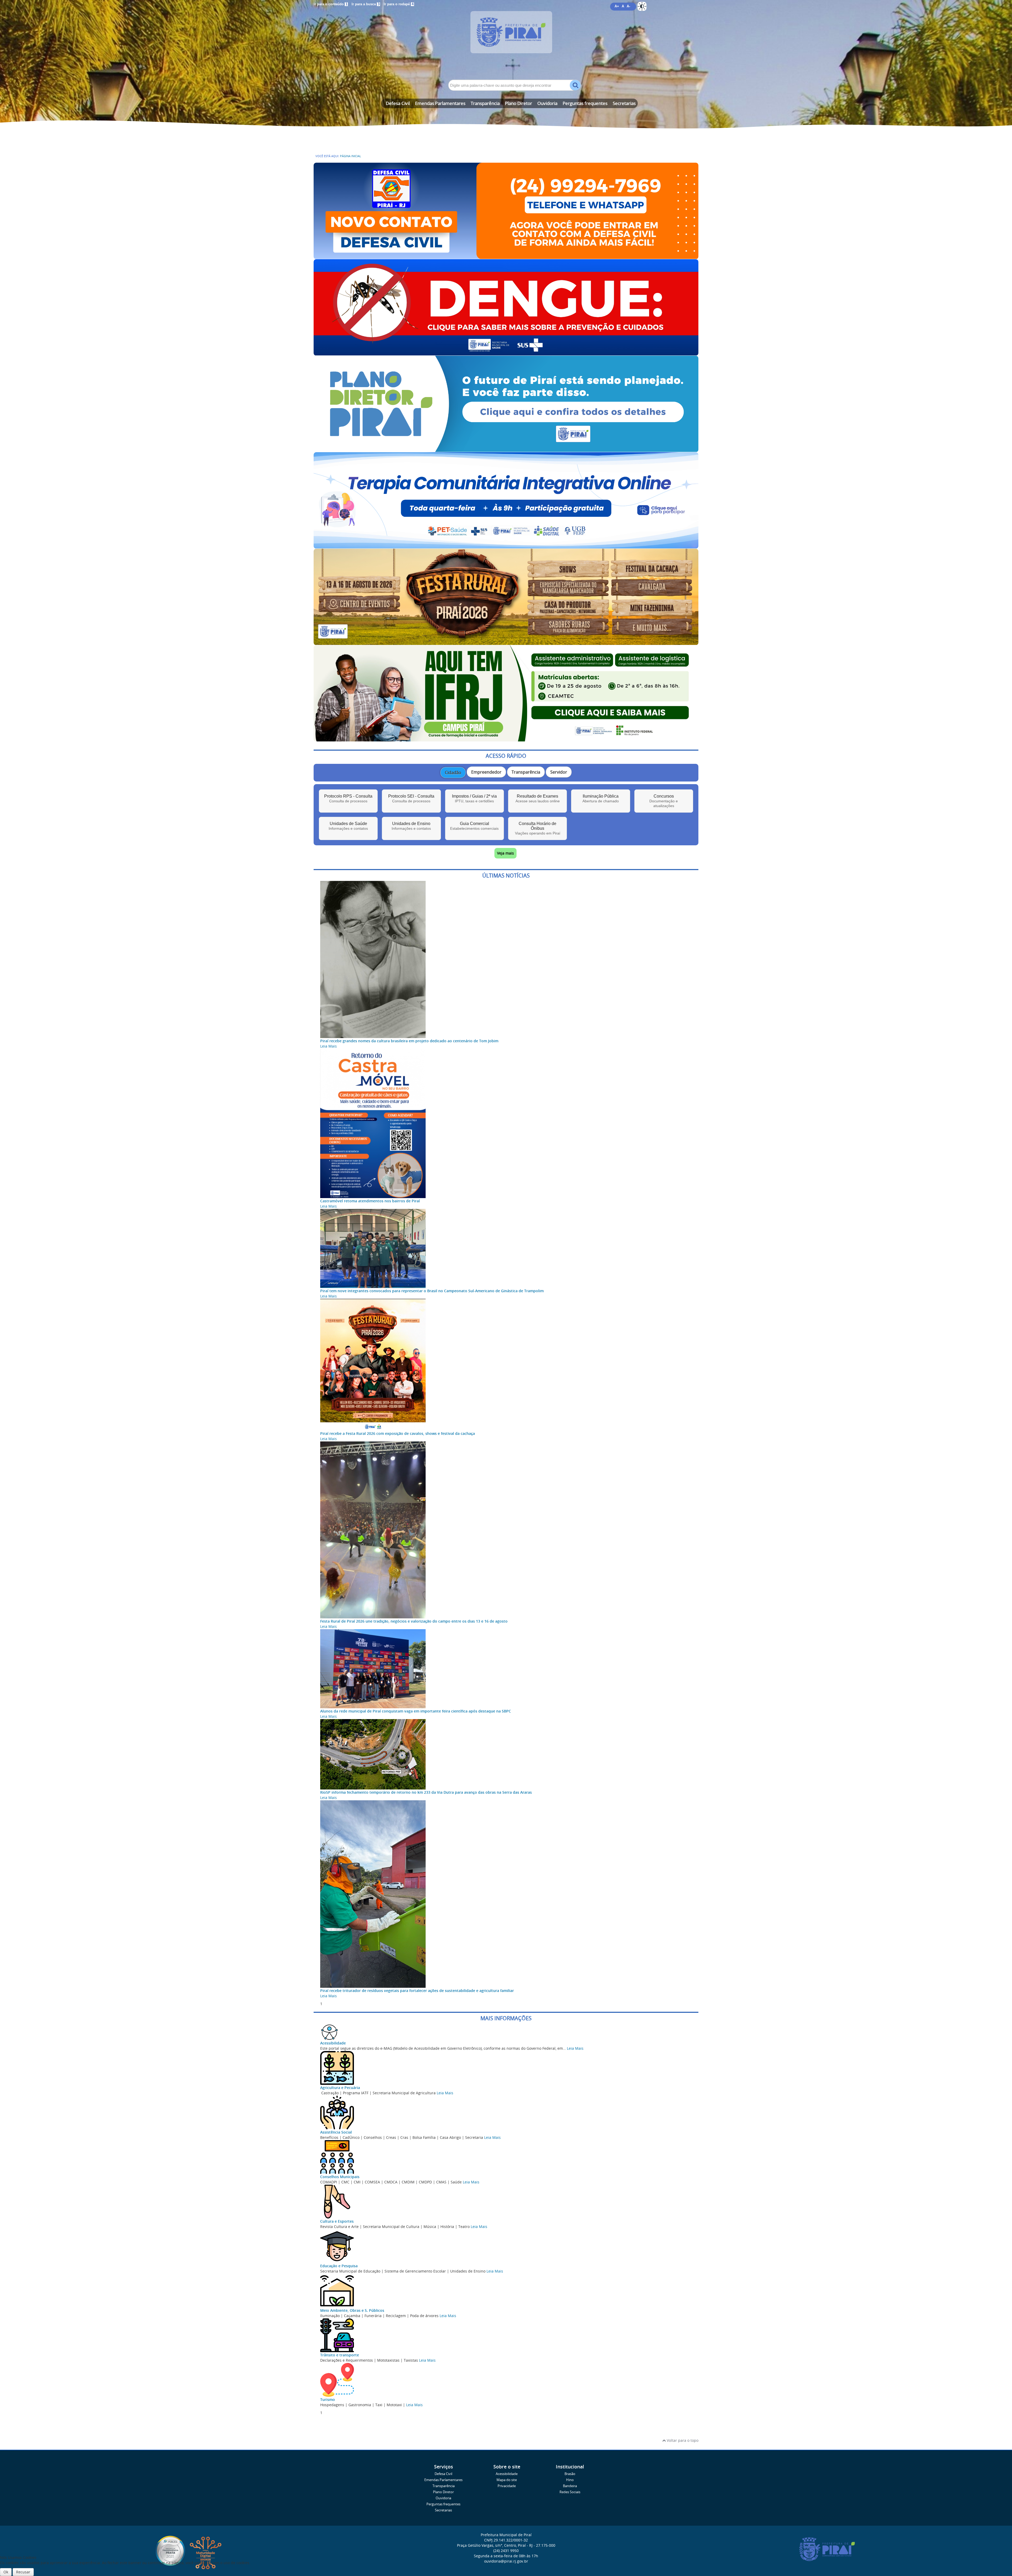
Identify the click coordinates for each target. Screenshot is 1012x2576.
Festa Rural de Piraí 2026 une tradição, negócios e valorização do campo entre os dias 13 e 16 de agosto (414, 1621)
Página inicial (351, 156)
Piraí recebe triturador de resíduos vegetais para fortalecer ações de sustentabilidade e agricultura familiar (417, 1991)
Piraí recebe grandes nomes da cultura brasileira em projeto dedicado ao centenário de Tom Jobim (409, 1041)
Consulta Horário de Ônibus (538, 828)
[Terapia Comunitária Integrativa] (506, 546)
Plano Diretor (519, 103)
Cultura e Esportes (337, 2221)
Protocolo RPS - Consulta (348, 799)
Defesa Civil (398, 103)
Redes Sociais (570, 2492)
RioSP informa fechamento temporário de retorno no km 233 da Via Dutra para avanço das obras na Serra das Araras (426, 1792)
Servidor (559, 772)
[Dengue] (506, 353)
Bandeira (570, 2486)
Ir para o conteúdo (330, 4)
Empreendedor (486, 772)
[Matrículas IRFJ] (506, 739)
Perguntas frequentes (585, 103)
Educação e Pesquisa (339, 2266)
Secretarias (624, 103)
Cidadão (453, 773)
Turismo (328, 2399)
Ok (6, 2572)
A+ (617, 6)
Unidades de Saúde (348, 826)
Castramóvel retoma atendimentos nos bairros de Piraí (370, 1201)
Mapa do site (507, 2480)
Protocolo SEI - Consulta (411, 799)
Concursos (664, 801)
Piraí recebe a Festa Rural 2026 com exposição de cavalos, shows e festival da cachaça (398, 1433)
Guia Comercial (474, 826)
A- (628, 6)
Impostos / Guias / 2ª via (474, 799)
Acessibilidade (333, 2043)
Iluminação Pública (601, 799)
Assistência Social (336, 2132)
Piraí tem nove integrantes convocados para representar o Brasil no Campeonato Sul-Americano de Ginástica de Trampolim (432, 1291)
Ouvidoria (547, 103)
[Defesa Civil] (506, 256)
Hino (570, 2480)
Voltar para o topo (682, 2440)
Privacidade (507, 2486)
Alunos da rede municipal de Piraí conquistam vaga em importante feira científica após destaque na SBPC (416, 1711)
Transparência (485, 103)
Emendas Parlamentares (440, 103)
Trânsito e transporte (340, 2355)
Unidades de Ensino (411, 826)
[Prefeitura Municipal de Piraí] (506, 40)
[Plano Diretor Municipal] (506, 449)
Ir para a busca (366, 4)
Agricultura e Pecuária (340, 2088)
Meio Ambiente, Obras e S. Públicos (352, 2310)
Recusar (23, 2572)
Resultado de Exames (538, 799)
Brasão (570, 2474)
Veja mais (505, 853)
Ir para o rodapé (399, 4)
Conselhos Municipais (340, 2177)
